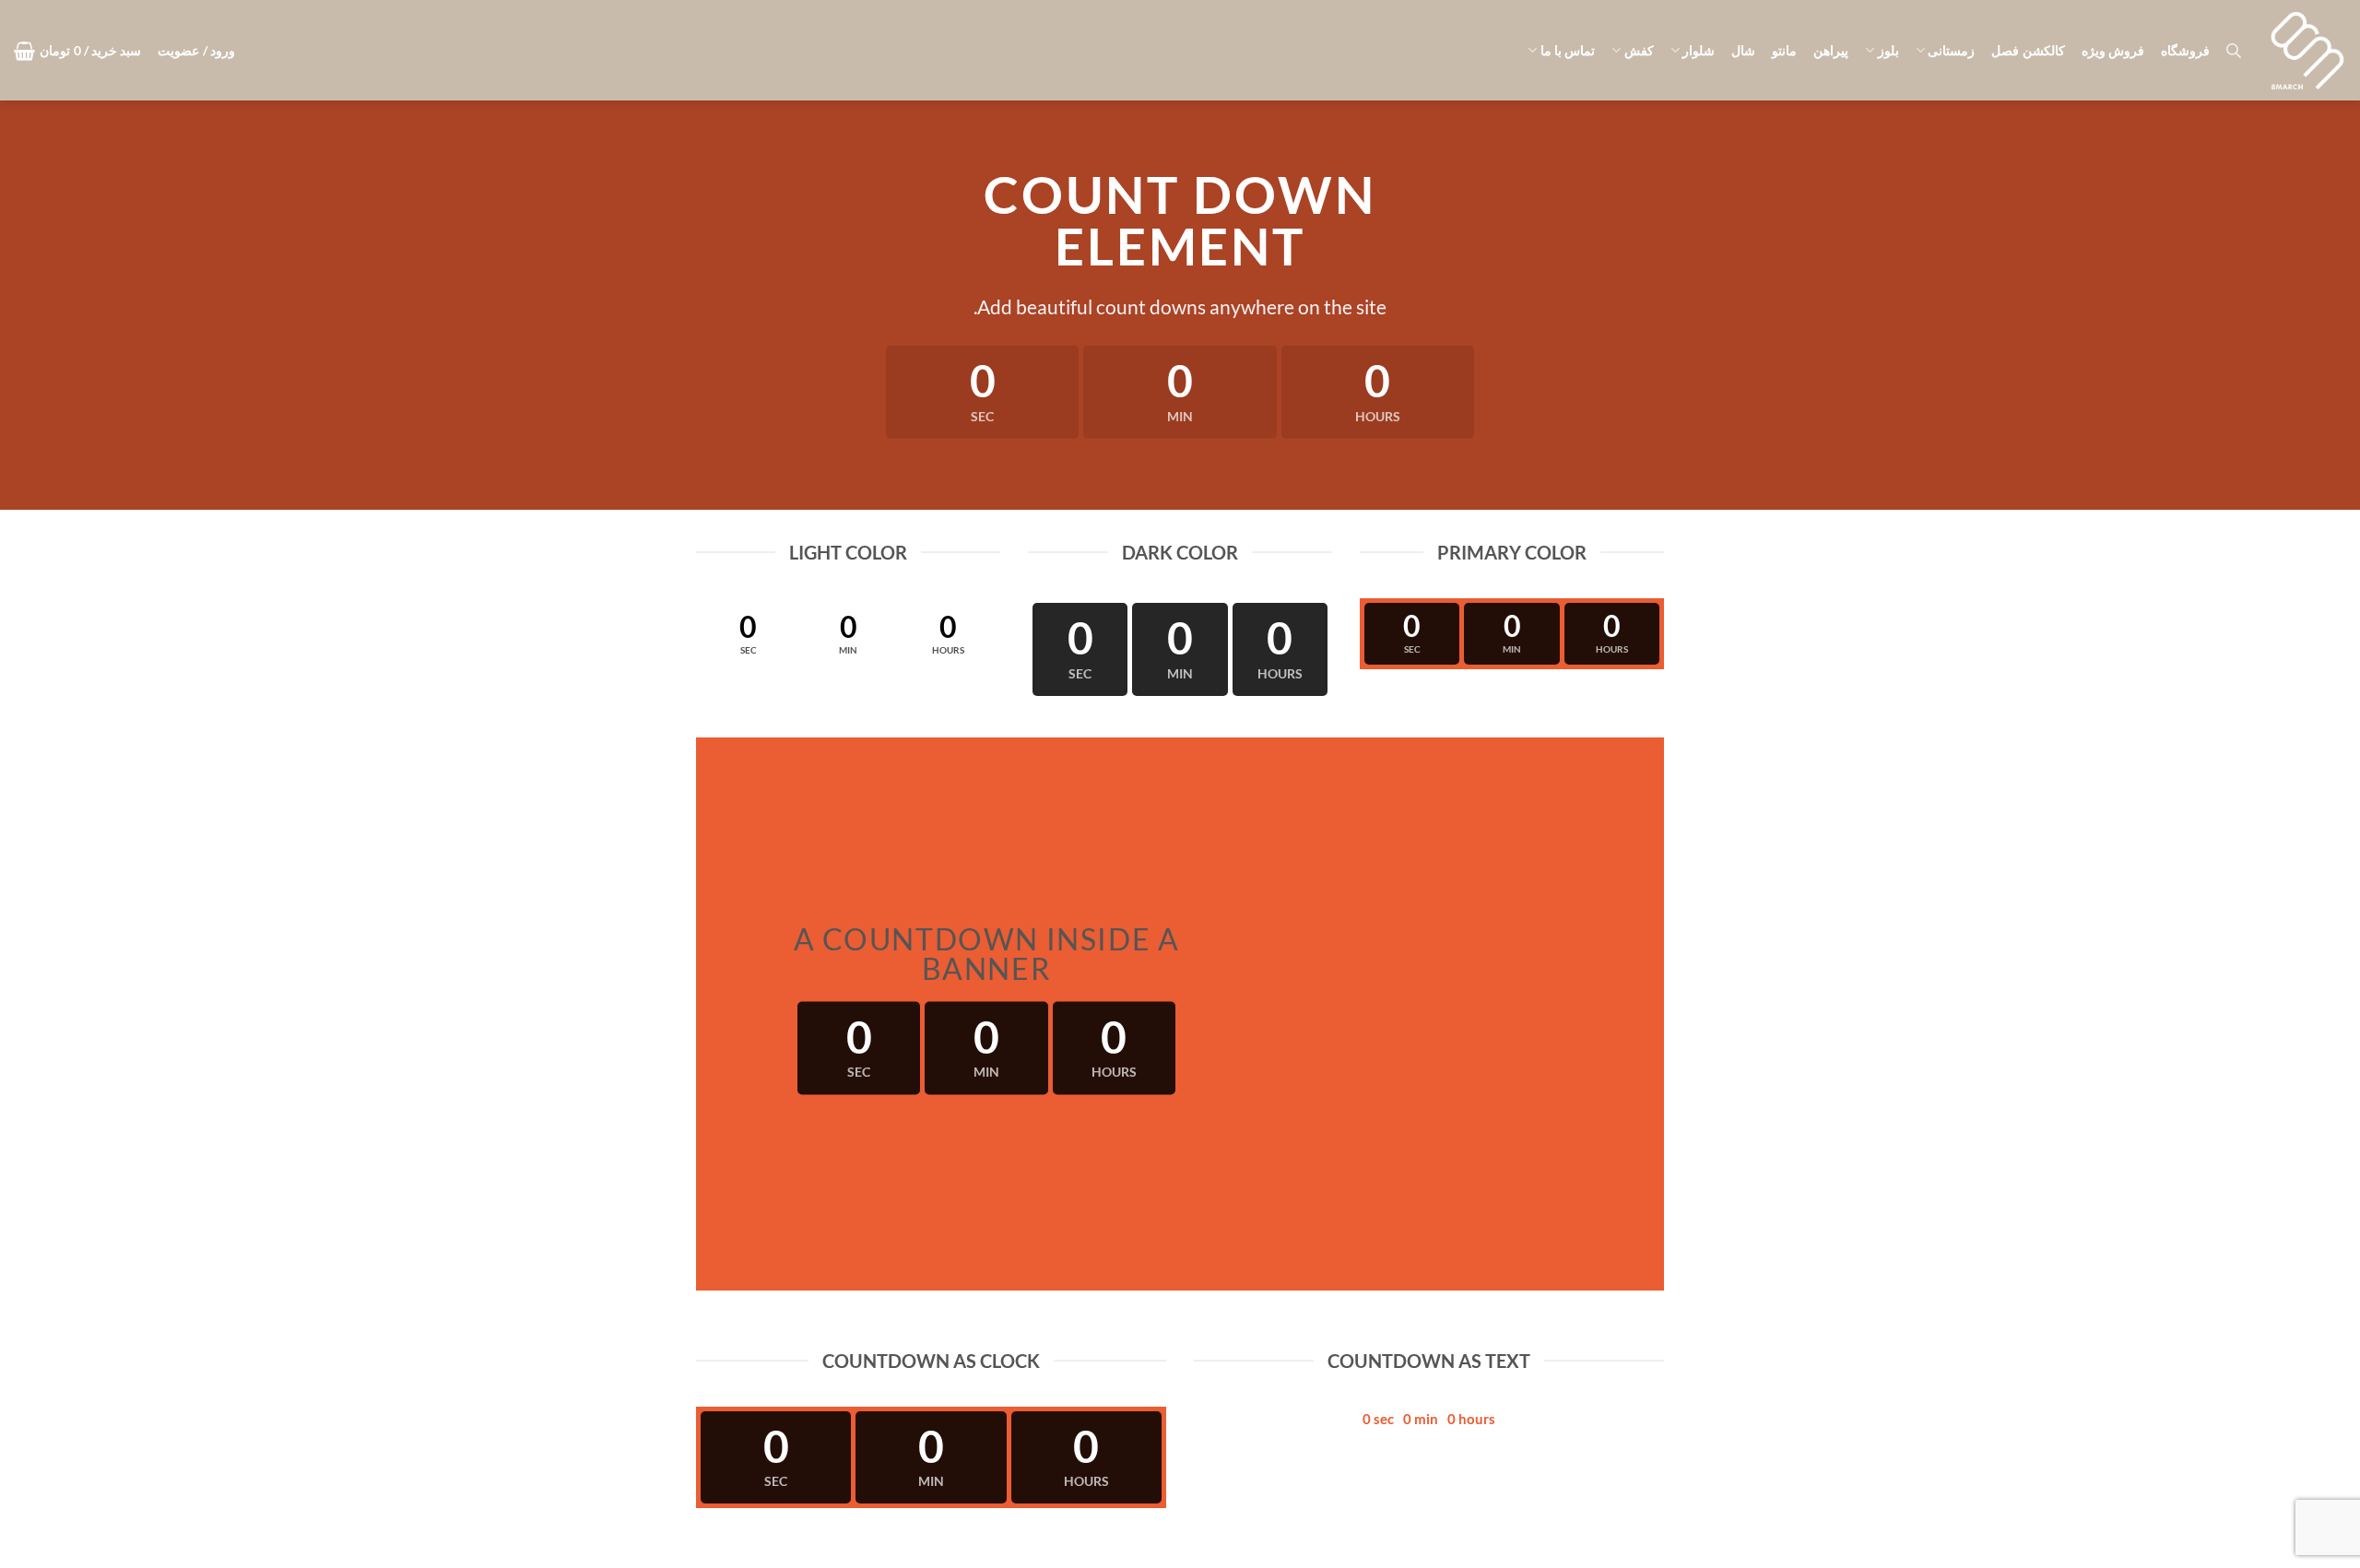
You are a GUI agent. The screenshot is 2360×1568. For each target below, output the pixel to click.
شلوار (1699, 50)
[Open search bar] (2234, 50)
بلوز (1888, 50)
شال (1743, 50)
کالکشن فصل (2028, 50)
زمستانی (1951, 50)
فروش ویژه (2113, 50)
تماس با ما (1568, 50)
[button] (196, 51)
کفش (1639, 50)
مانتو (1784, 50)
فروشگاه (2185, 50)
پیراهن (1831, 50)
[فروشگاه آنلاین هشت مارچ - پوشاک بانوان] (2307, 51)
